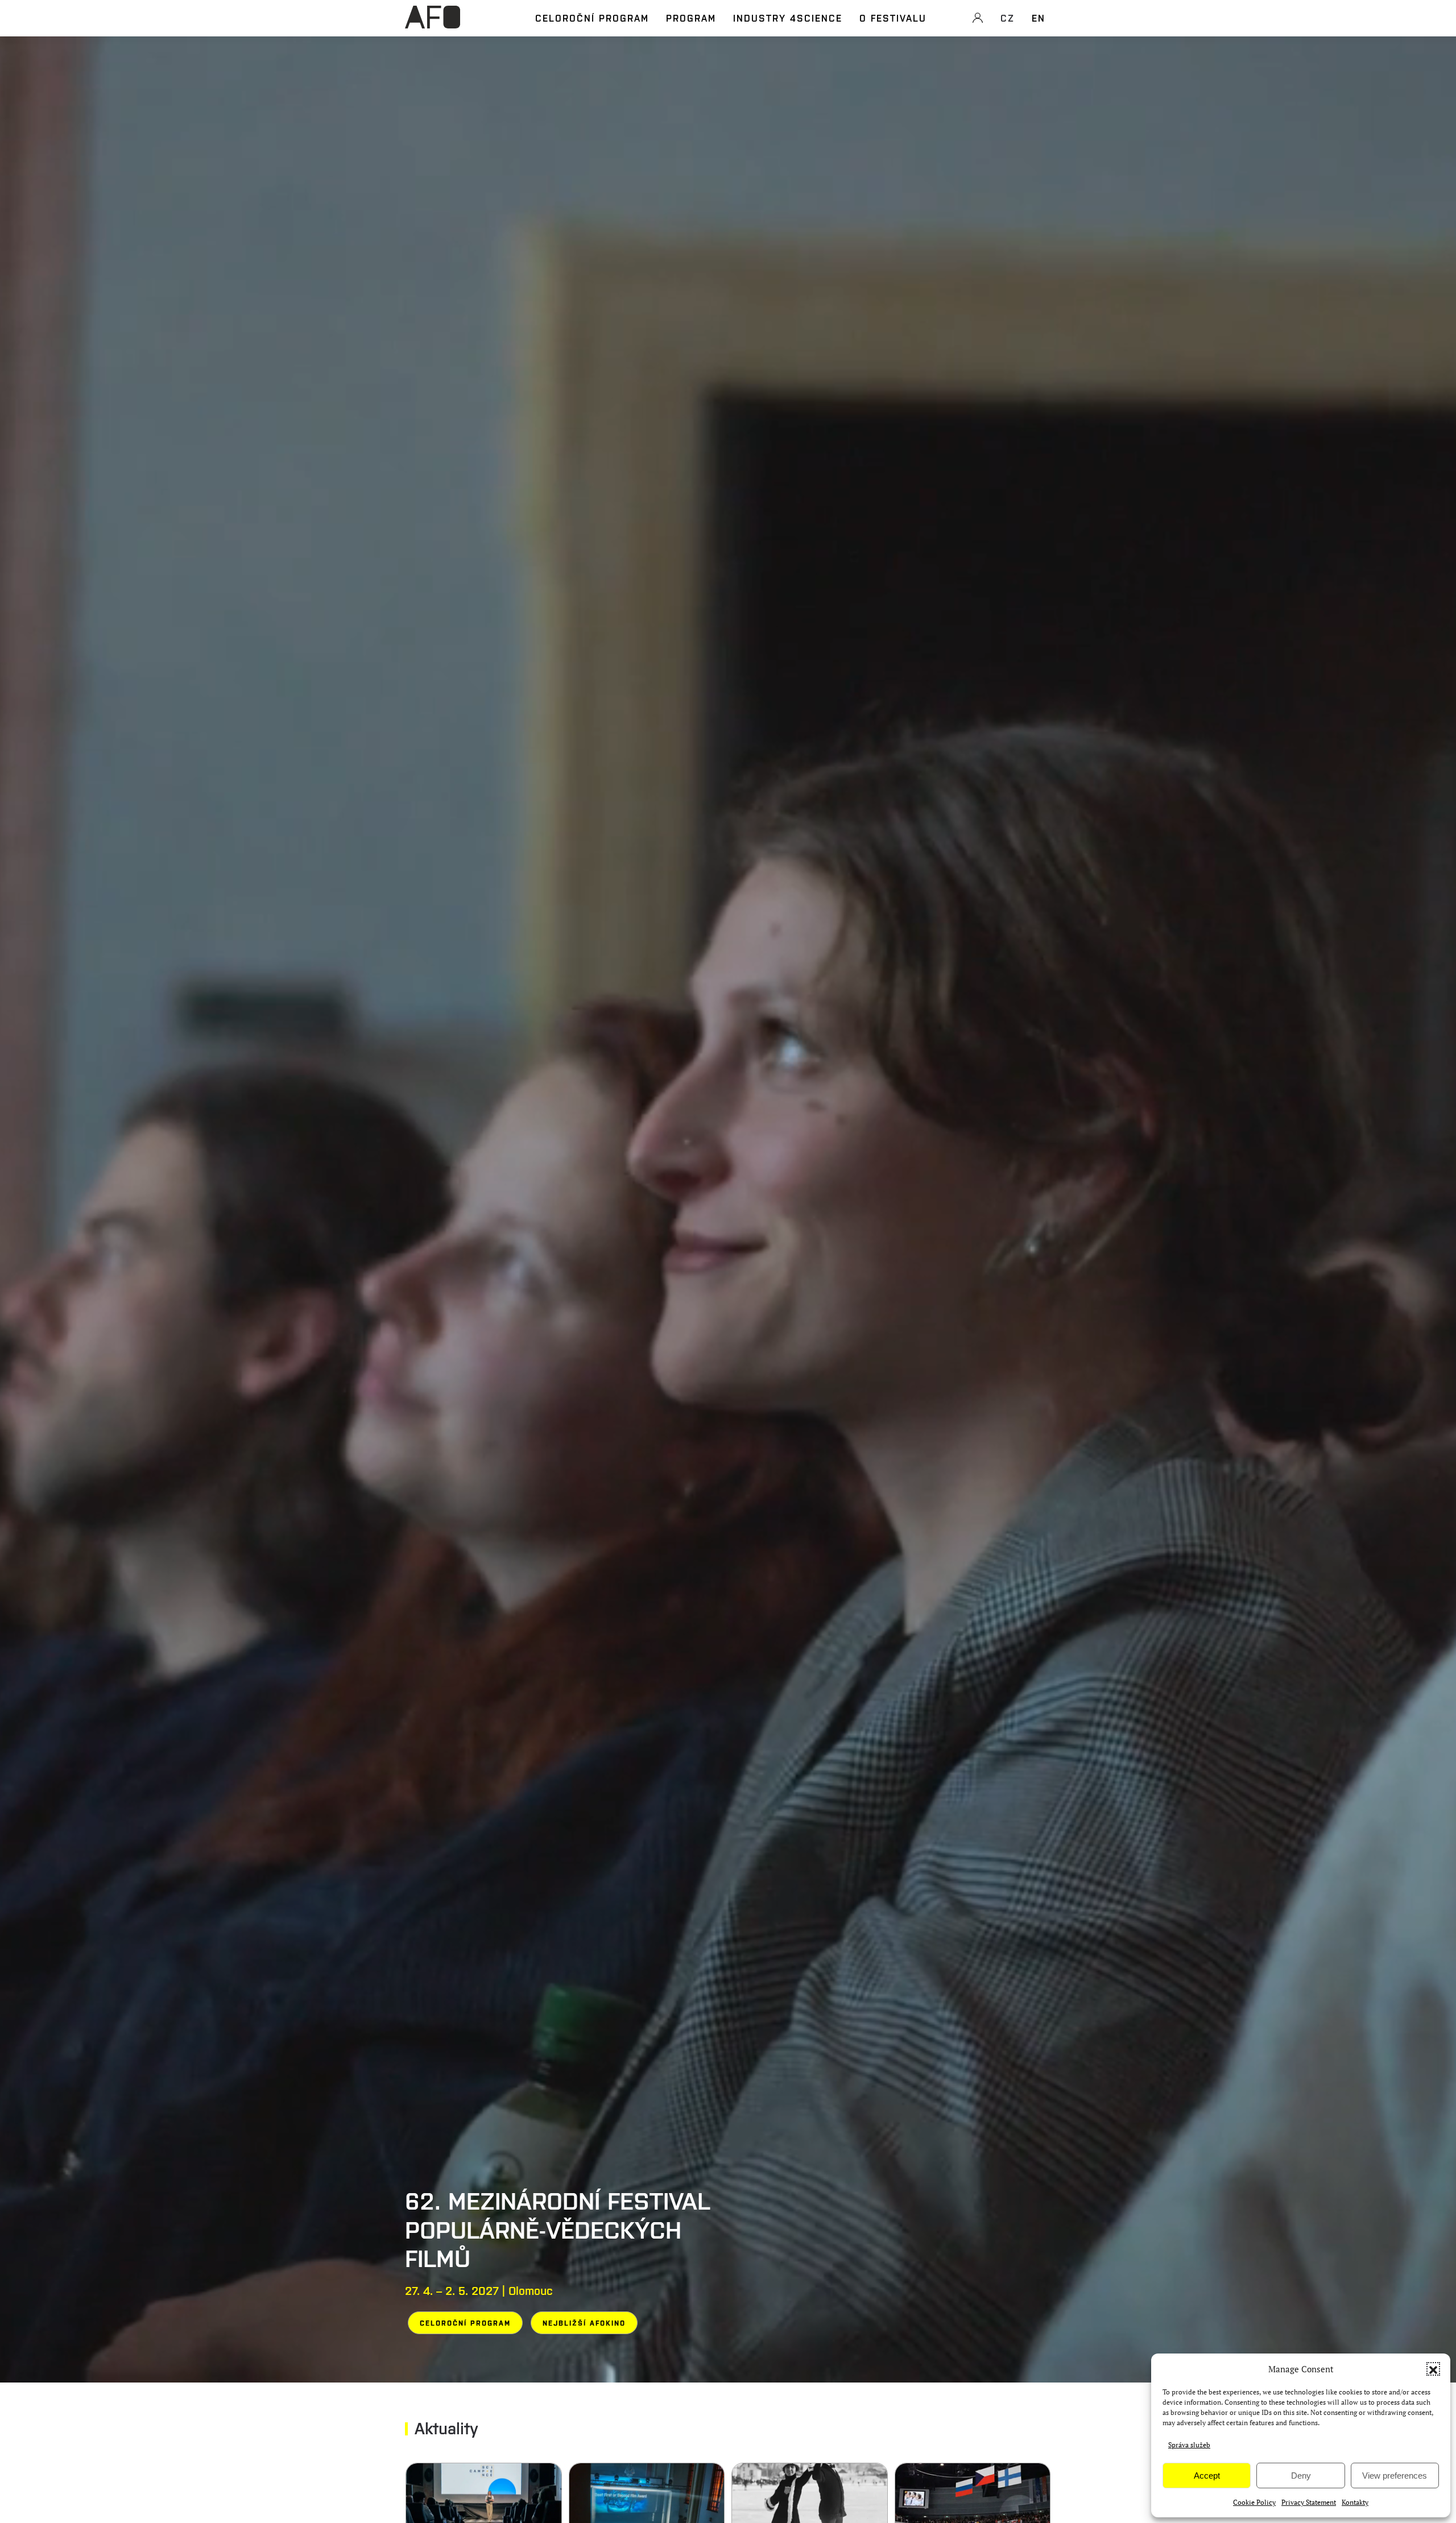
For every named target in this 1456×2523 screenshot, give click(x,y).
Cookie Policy (1254, 2502)
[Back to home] (433, 23)
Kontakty (1355, 2502)
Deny (1301, 2476)
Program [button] (691, 18)
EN (1039, 18)
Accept (1207, 2476)
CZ (1008, 18)
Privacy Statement (1309, 2502)
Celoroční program (592, 18)
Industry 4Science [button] (788, 18)
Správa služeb (1189, 2445)
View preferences (1395, 2476)
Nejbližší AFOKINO (584, 2323)
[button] (1433, 2369)
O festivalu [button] (893, 18)
